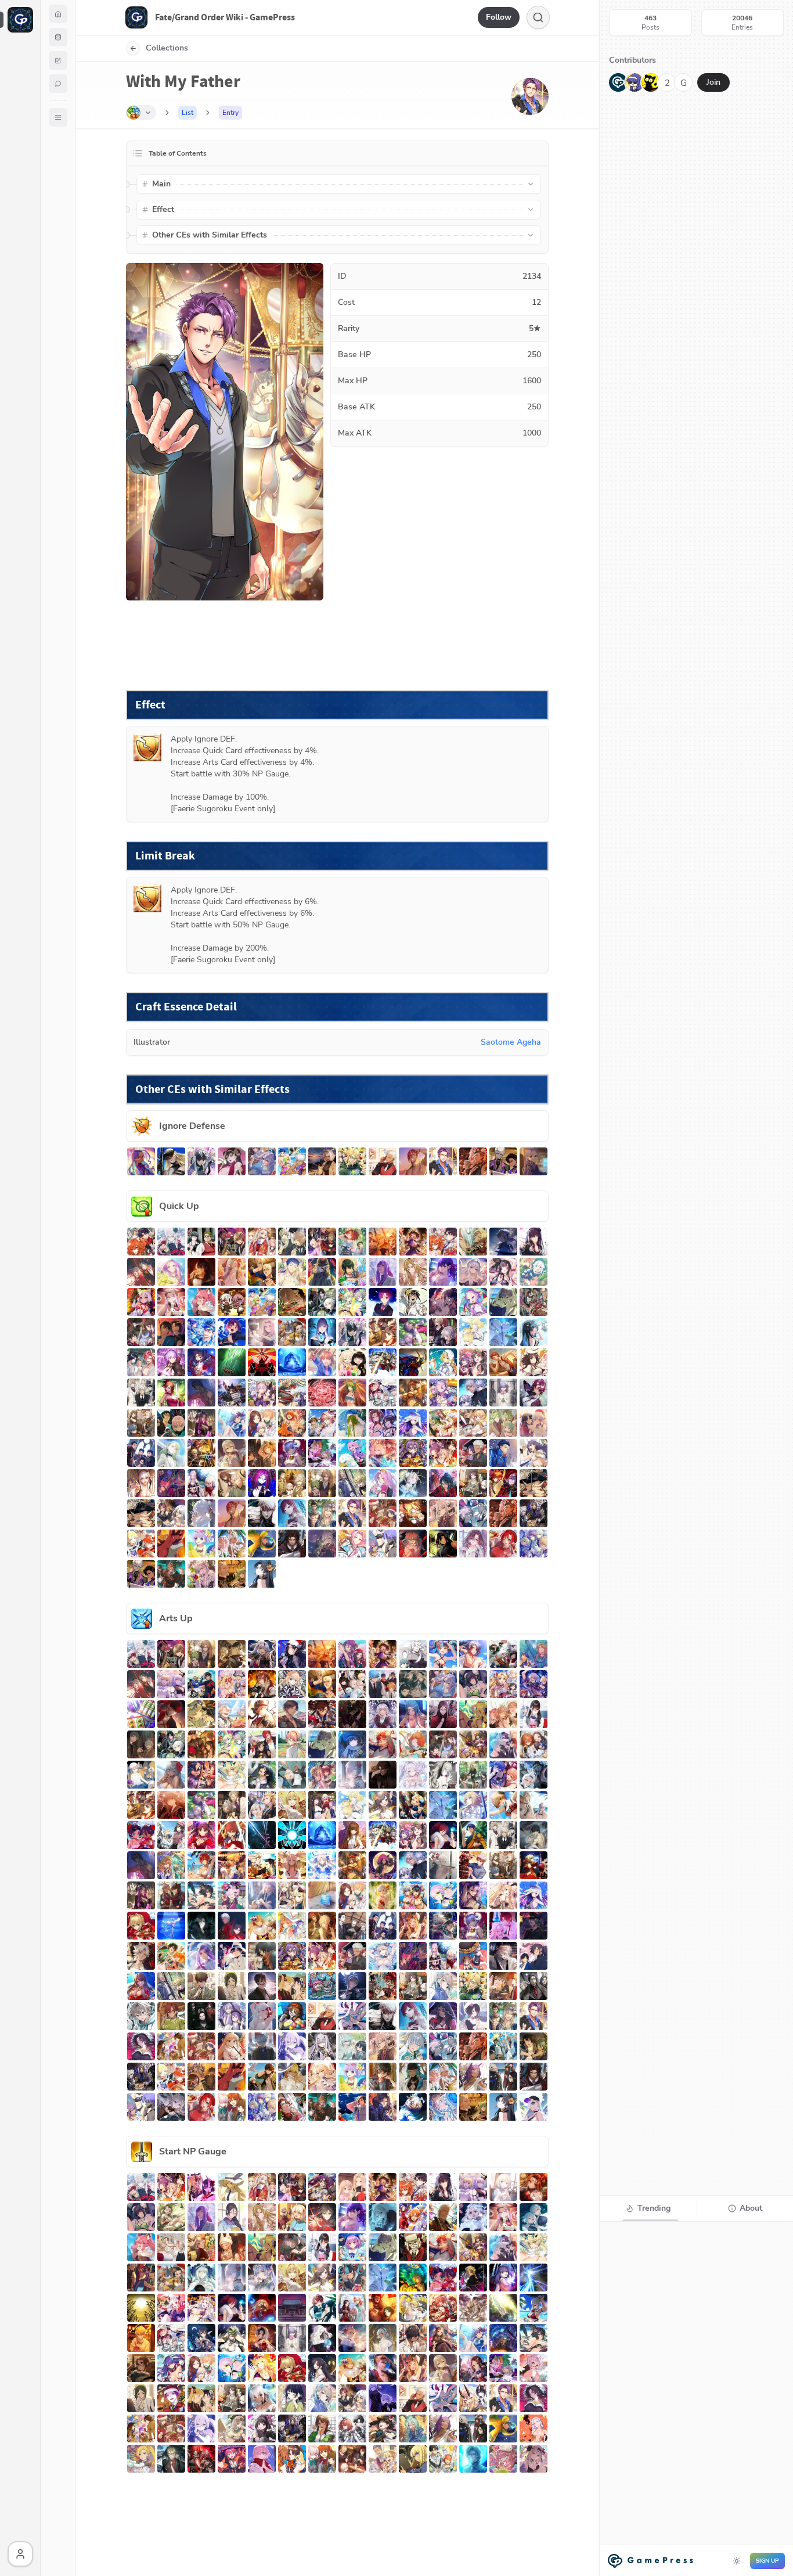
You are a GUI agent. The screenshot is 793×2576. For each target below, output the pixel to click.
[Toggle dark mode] (737, 2561)
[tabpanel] (696, 2398)
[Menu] (58, 117)
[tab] (648, 2208)
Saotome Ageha (511, 1042)
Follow (499, 17)
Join (713, 82)
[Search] (538, 17)
